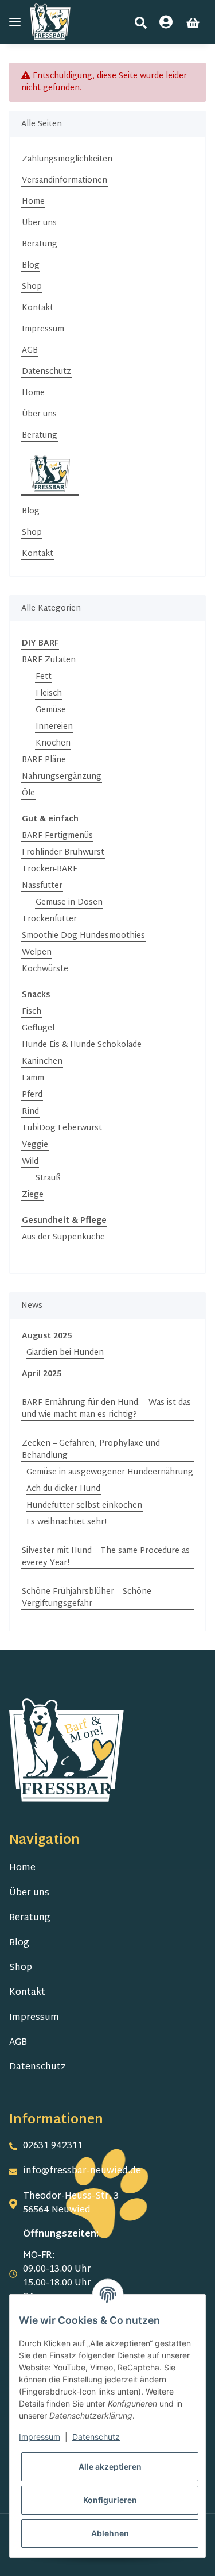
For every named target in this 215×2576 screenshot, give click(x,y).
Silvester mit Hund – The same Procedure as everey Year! (106, 1557)
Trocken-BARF (50, 869)
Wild (30, 1162)
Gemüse (51, 710)
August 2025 (47, 1336)
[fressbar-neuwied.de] (50, 22)
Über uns (39, 223)
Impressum (43, 329)
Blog (31, 266)
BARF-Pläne (44, 760)
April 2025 (42, 1374)
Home (33, 202)
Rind (30, 1112)
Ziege (33, 1195)
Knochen (53, 744)
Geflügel (38, 1028)
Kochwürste (45, 969)
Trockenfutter (49, 919)
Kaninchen (42, 1062)
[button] (141, 23)
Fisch (32, 1012)
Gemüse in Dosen (69, 903)
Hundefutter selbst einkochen (84, 1506)
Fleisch (49, 694)
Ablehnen (110, 2533)
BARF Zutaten (49, 660)
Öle (28, 793)
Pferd (32, 1095)
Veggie (35, 1145)
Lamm (33, 1078)
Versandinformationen (64, 181)
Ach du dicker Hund (63, 1489)
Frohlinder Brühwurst (63, 853)
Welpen (37, 953)
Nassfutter (42, 886)
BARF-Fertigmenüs (57, 836)
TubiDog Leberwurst (62, 1128)
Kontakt (38, 308)
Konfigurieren (110, 2500)
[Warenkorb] (193, 23)
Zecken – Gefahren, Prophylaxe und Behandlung (91, 1450)
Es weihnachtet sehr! (67, 1522)
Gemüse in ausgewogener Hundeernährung (110, 1472)
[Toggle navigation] (15, 22)
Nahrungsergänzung (62, 777)
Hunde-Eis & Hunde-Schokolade (82, 1045)
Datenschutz (46, 372)
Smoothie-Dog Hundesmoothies (83, 936)
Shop (32, 287)
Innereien (54, 727)
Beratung (40, 244)
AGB (30, 351)
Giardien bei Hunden (65, 1353)
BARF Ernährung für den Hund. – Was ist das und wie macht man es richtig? (106, 1409)
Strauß (48, 1178)
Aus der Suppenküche (63, 1237)
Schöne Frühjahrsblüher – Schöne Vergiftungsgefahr (87, 1598)
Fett (44, 677)
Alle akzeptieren (110, 2467)
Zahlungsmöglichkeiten (67, 159)
